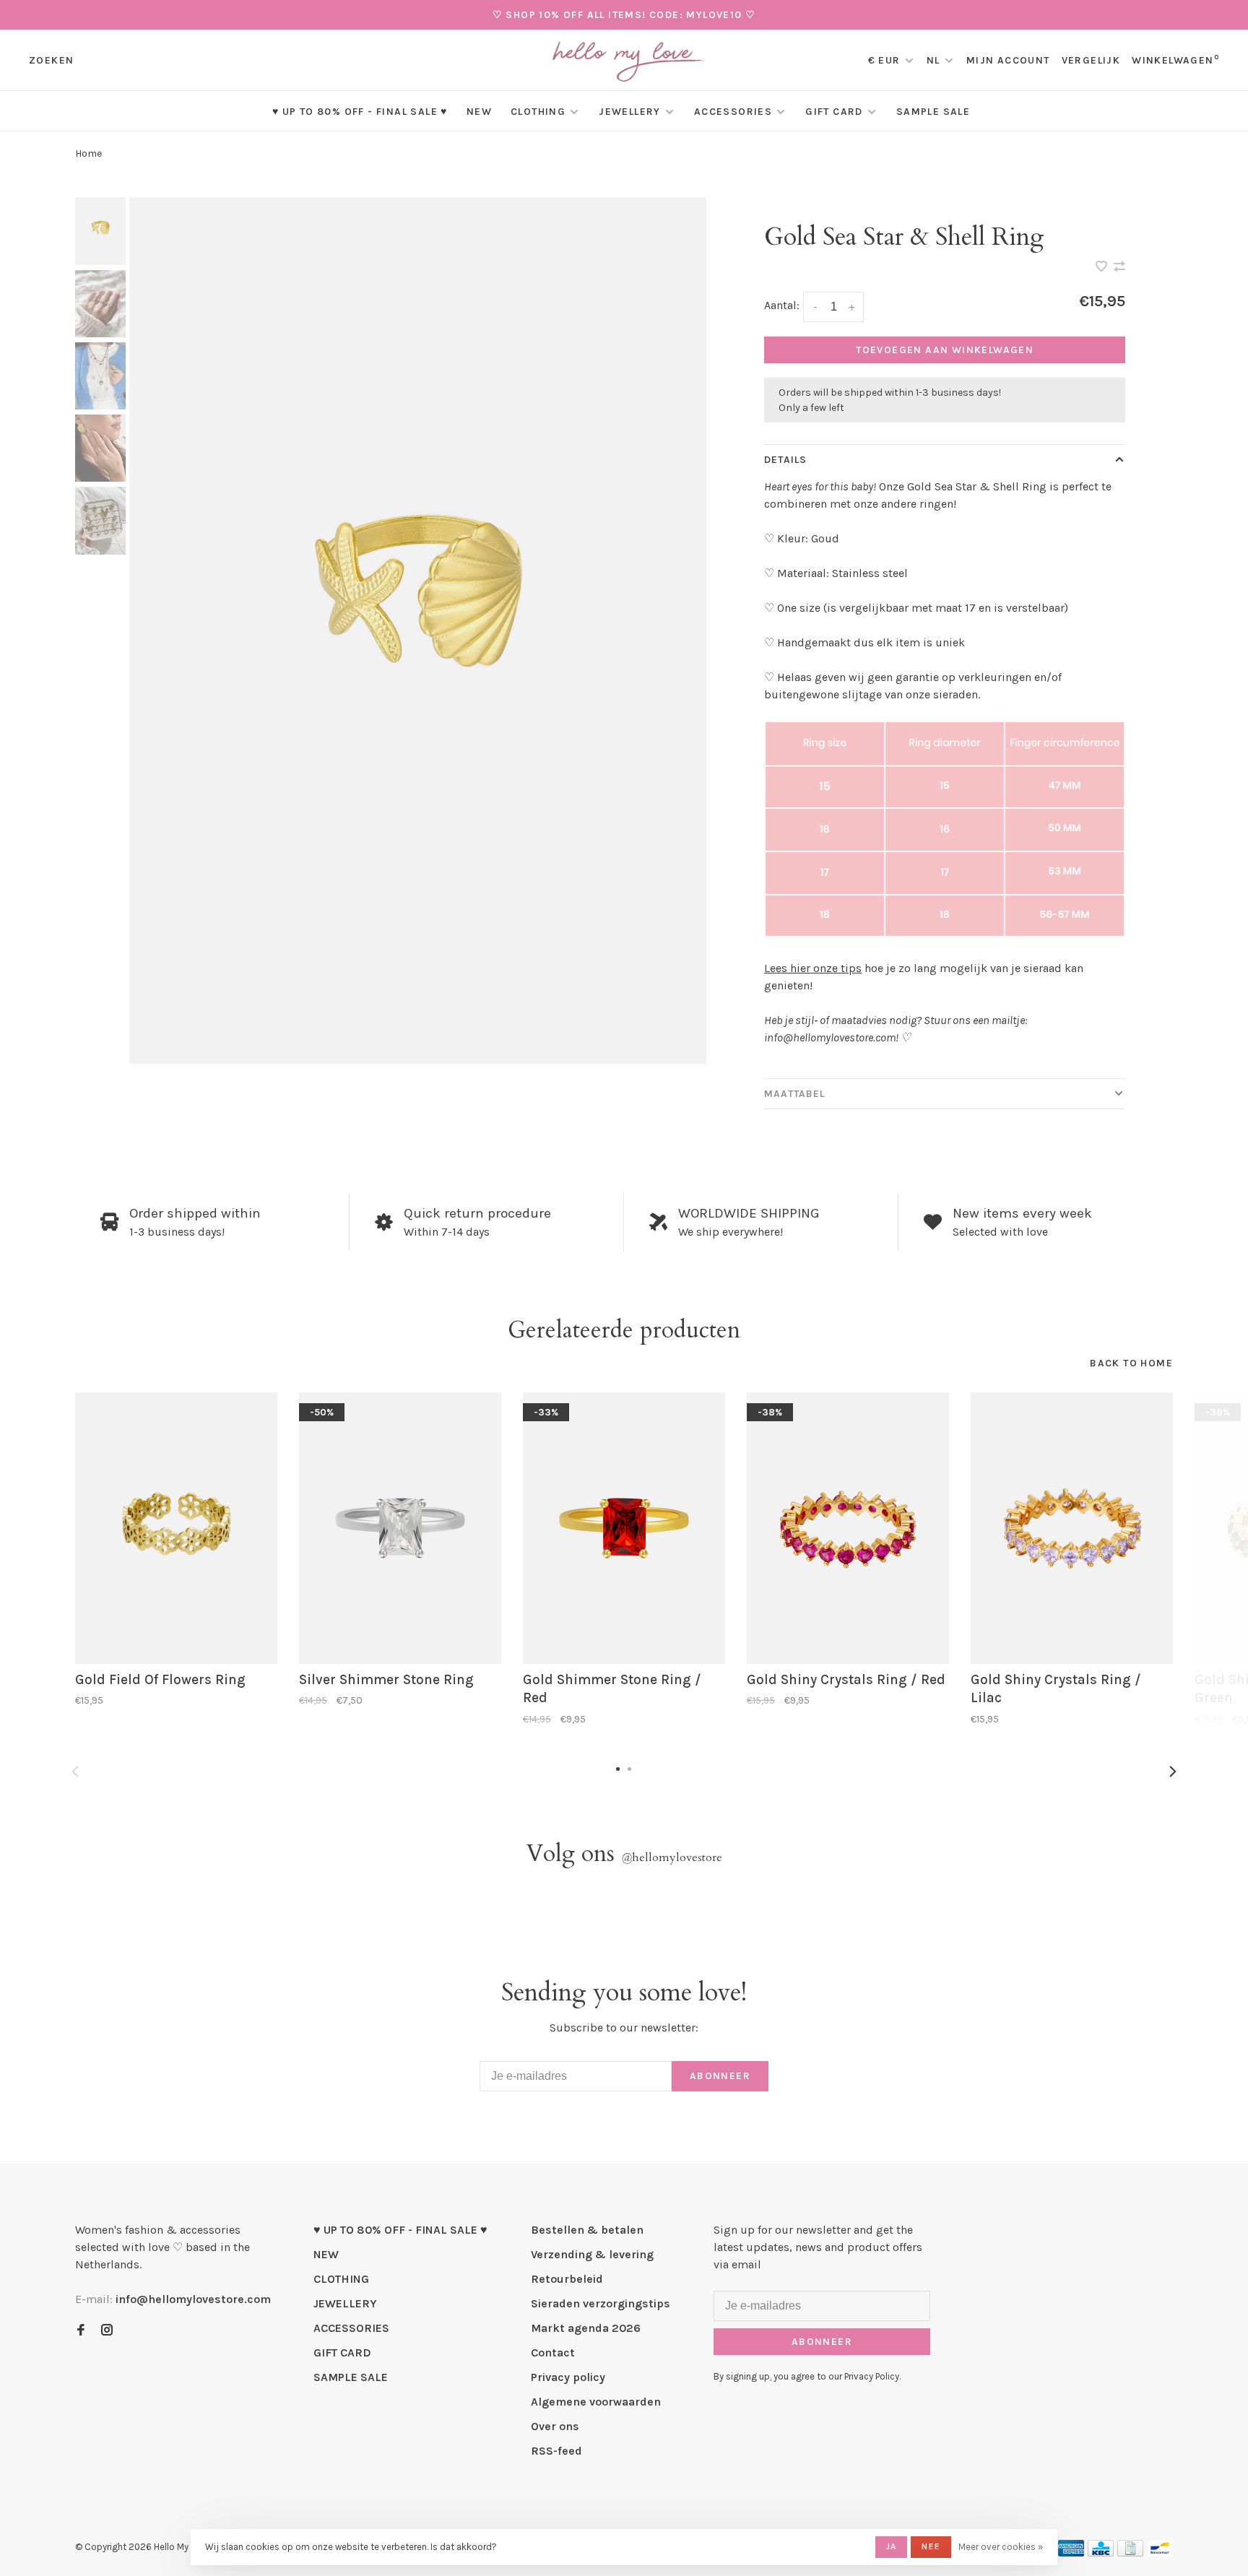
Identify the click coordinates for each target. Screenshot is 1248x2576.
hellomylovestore (672, 1857)
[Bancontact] (1160, 2553)
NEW (479, 112)
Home (88, 153)
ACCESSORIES (733, 112)
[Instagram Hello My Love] (107, 2331)
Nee (931, 2546)
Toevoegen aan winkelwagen (945, 350)
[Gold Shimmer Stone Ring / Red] (624, 1528)
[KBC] (1101, 2553)
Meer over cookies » (1001, 2547)
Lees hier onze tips (813, 968)
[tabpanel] (418, 630)
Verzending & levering (592, 2254)
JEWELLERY (630, 112)
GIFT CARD (834, 112)
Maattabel (794, 1094)
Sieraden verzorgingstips (601, 2303)
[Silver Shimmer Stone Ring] (400, 1528)
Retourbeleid (567, 2279)
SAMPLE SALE (933, 112)
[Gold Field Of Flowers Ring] (176, 1528)
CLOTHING (538, 112)
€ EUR (886, 60)
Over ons (555, 2426)
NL (933, 60)
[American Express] (1071, 2553)
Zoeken (51, 60)
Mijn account (1008, 60)
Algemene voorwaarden (596, 2402)
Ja (891, 2546)
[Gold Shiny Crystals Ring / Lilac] (1072, 1528)
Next (1173, 1771)
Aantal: (782, 305)
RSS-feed (556, 2451)
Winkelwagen (1175, 60)
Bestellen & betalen (587, 2230)
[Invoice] (1130, 2553)
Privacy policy (568, 2377)
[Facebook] (81, 2331)
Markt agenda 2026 (586, 2328)
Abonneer (720, 2076)
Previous (75, 1771)
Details (785, 460)
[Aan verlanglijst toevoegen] (1103, 268)
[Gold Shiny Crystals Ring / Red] (848, 1528)
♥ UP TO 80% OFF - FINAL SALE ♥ (360, 112)
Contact (553, 2352)
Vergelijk (1091, 60)
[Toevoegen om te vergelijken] (1119, 268)
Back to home (1131, 1363)
